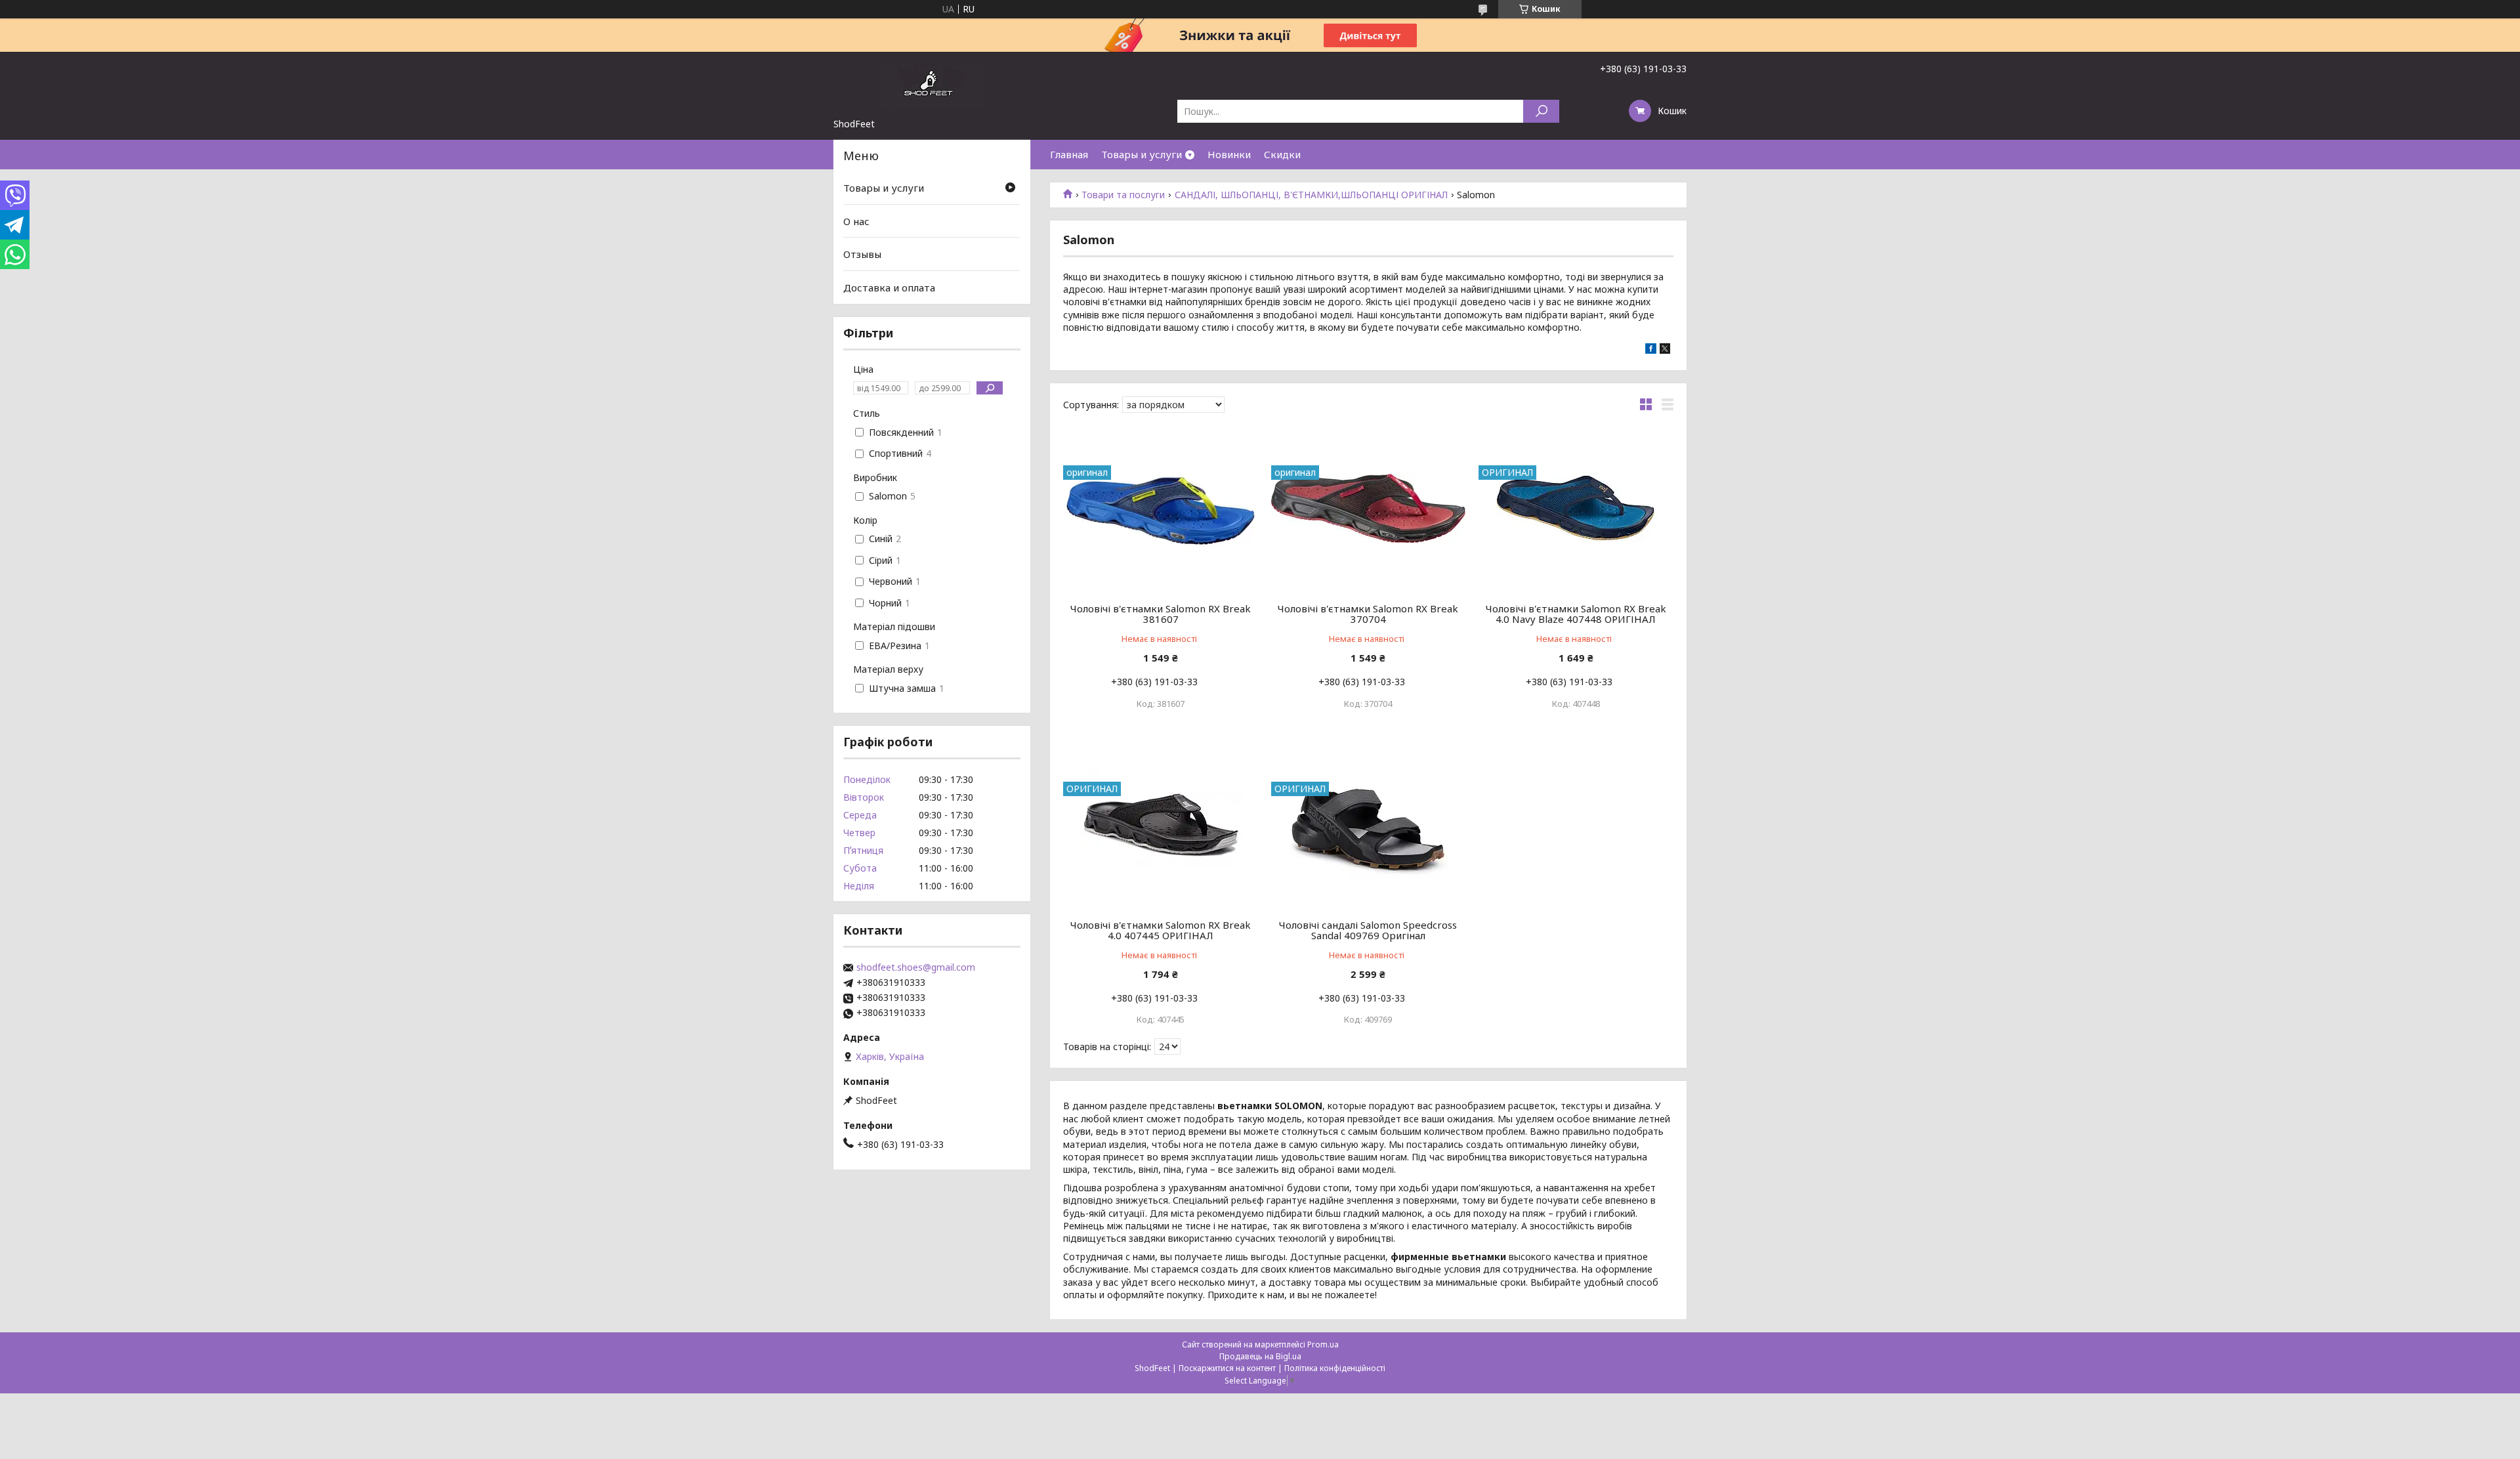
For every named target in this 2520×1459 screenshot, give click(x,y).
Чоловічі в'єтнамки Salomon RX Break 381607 (1161, 614)
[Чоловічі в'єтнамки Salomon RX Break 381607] (1161, 508)
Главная (1069, 154)
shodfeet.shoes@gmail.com (916, 967)
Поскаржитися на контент (1227, 1368)
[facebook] (1651, 350)
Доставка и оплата (889, 287)
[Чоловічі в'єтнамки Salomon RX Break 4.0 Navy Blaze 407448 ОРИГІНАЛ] (1576, 508)
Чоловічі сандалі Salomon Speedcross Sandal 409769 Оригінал (1368, 930)
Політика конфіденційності (1335, 1368)
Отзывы (862, 254)
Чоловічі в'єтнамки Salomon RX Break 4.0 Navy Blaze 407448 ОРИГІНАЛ (1576, 614)
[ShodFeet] (932, 85)
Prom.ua (1323, 1344)
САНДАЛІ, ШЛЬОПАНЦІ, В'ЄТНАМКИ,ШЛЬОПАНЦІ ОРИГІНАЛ (1311, 195)
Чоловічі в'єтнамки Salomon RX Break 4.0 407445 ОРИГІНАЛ (1161, 930)
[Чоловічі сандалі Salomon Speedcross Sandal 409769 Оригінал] (1369, 824)
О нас (856, 221)
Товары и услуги (1142, 154)
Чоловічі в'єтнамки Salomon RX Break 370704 (1368, 614)
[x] (1665, 350)
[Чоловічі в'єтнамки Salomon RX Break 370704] (1369, 508)
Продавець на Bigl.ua (1260, 1356)
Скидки (1282, 154)
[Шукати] (1541, 111)
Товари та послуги (1123, 195)
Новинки (1229, 154)
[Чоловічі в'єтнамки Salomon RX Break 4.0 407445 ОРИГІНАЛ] (1161, 824)
